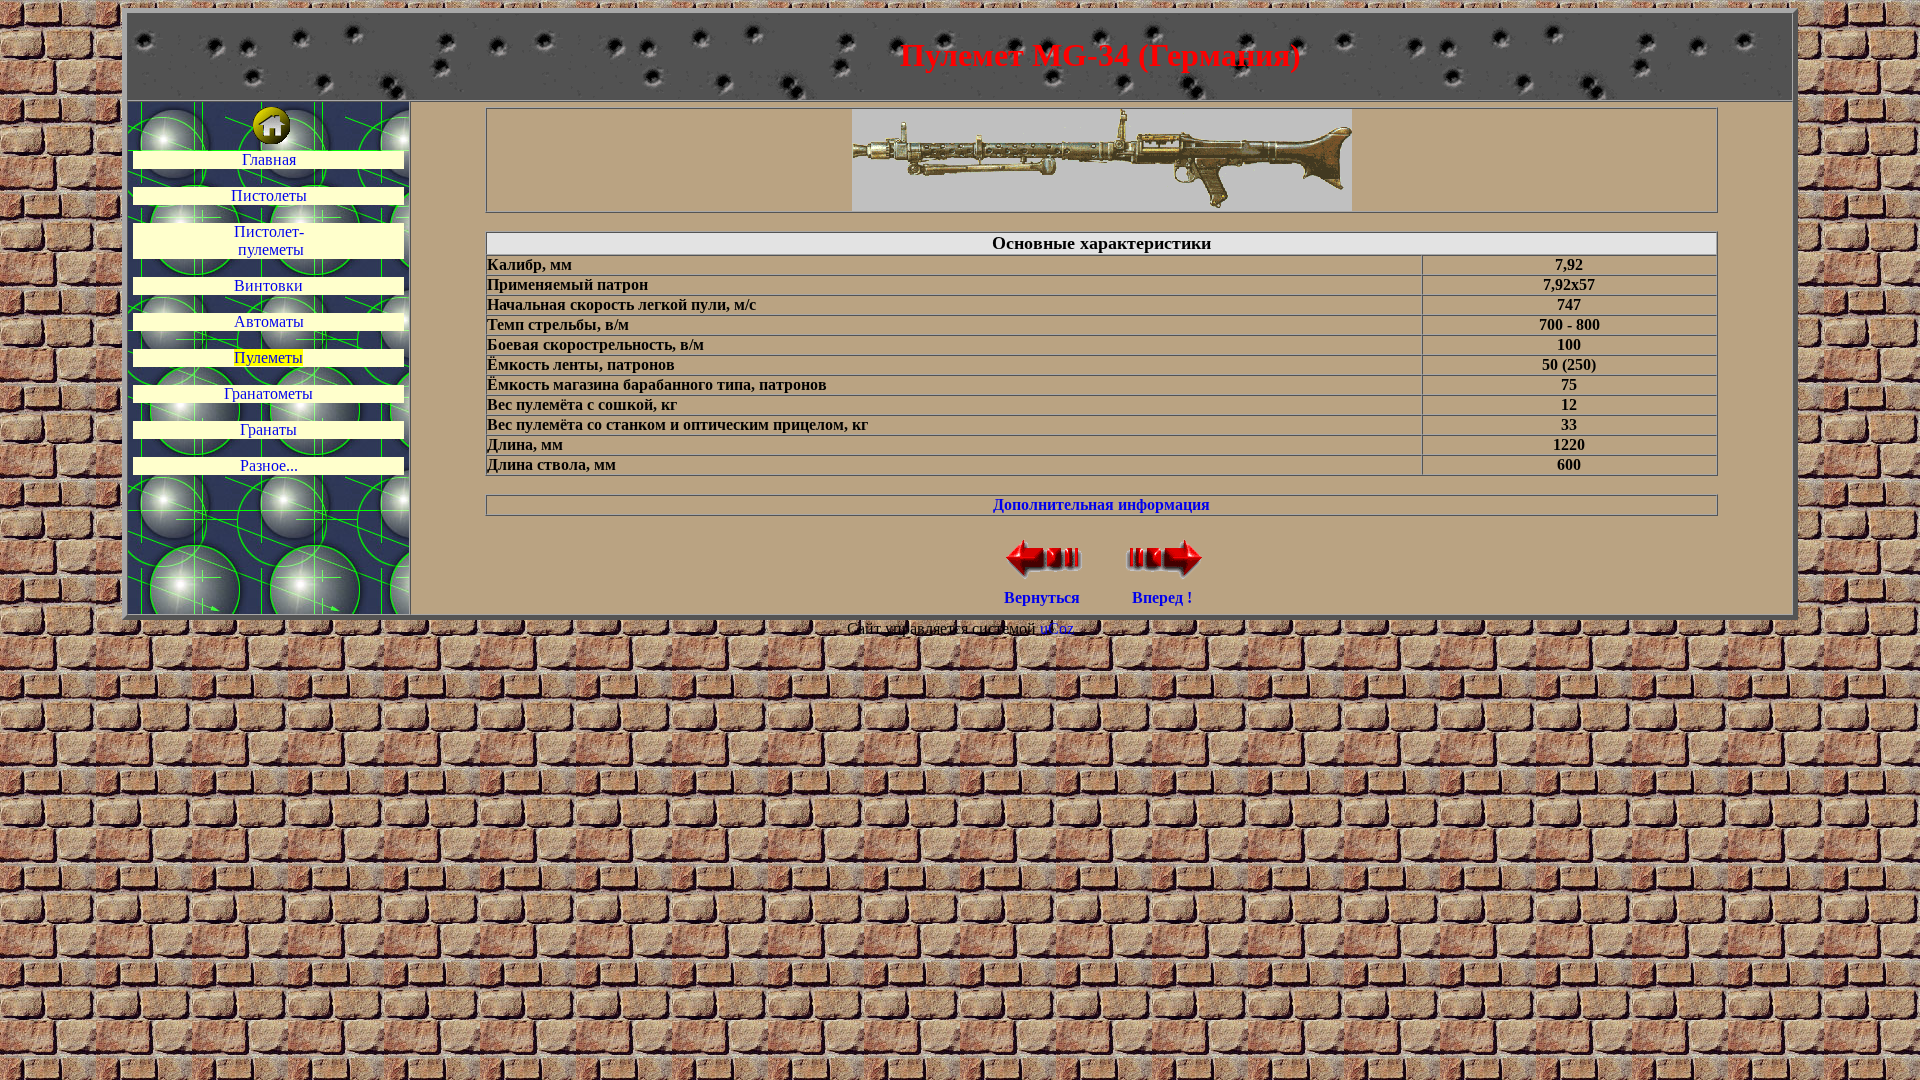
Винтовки (268, 285)
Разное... (269, 465)
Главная (269, 159)
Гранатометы (268, 393)
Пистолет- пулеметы (269, 240)
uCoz (1057, 628)
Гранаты (268, 429)
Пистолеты (269, 195)
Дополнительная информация (1101, 504)
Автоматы (269, 321)
